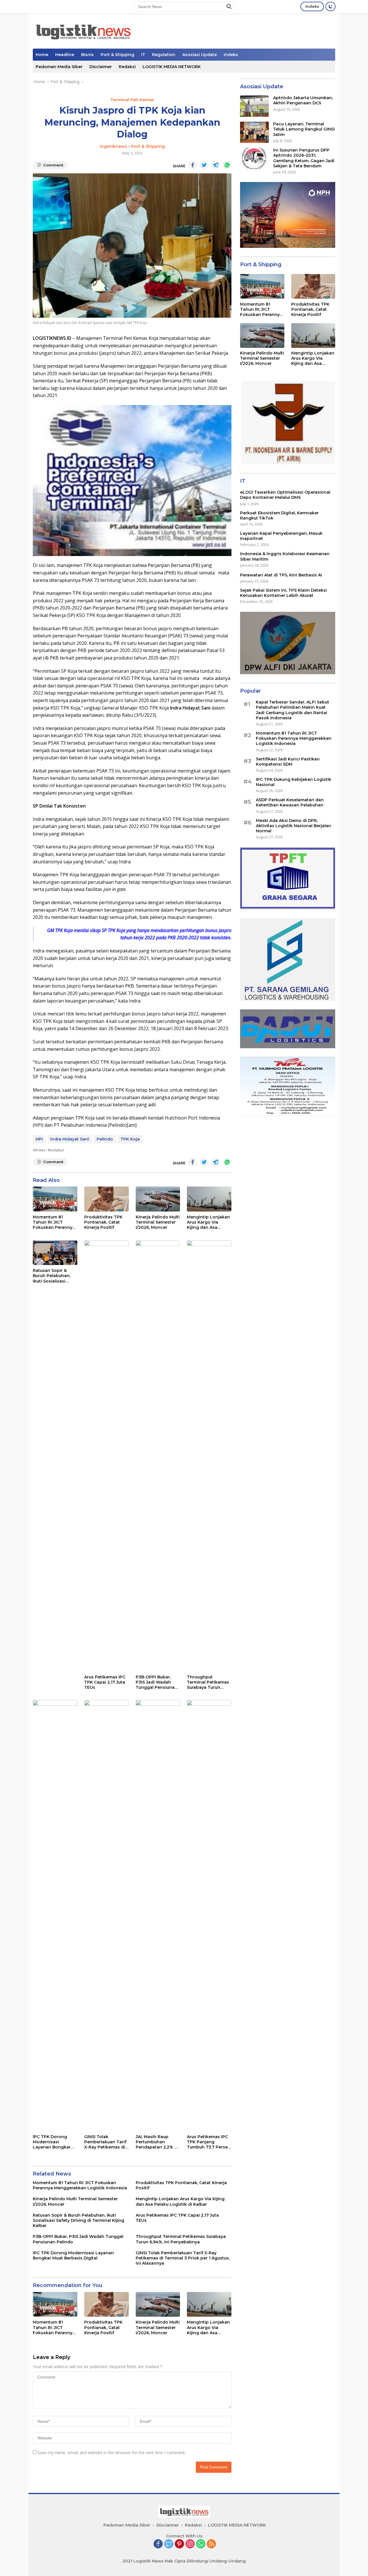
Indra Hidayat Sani (70, 1139)
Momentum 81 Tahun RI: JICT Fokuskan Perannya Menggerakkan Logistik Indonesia (54, 1222)
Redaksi (127, 67)
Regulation (164, 55)
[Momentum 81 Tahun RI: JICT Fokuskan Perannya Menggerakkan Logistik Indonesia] (55, 1199)
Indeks (312, 6)
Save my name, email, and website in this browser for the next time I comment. (112, 2453)
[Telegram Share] (216, 165)
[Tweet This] (204, 165)
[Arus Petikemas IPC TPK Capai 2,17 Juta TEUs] (107, 1456)
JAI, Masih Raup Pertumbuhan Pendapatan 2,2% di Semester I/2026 (157, 2142)
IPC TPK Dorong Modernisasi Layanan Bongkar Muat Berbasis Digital (52, 2142)
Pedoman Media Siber (59, 67)
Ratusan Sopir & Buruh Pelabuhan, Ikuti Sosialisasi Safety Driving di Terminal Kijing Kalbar (52, 1276)
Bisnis (87, 55)
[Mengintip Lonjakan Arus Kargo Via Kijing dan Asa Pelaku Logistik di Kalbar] (209, 1199)
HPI (39, 1139)
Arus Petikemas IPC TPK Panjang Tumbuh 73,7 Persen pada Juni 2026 (209, 2142)
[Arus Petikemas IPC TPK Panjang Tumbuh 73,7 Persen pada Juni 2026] (209, 1916)
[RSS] (211, 2544)
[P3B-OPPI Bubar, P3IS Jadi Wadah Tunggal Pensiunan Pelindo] (158, 1456)
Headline (65, 55)
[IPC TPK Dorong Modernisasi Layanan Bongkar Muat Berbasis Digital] (55, 1916)
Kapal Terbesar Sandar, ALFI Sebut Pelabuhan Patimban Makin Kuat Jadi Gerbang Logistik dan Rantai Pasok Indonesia (293, 710)
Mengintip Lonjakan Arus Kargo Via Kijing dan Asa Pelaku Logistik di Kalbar (208, 1222)
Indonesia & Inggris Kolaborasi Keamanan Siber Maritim (285, 557)
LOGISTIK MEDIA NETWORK (172, 67)
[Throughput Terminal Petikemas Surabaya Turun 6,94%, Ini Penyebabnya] (209, 1456)
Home (42, 55)
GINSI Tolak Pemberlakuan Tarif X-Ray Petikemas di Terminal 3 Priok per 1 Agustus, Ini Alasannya (106, 2142)
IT (143, 55)
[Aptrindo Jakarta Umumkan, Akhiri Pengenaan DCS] (254, 106)
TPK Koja (130, 1139)
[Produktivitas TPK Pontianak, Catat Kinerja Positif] (107, 1199)
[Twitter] (169, 2544)
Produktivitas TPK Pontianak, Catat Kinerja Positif (103, 1222)
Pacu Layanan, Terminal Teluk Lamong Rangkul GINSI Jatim (304, 129)
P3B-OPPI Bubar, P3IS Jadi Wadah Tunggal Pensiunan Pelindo (157, 1682)
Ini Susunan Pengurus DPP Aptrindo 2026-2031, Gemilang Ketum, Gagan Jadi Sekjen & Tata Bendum (304, 158)
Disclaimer (101, 67)
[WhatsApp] (201, 2544)
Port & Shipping (117, 55)
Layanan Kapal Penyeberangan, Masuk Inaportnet (281, 536)
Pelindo (105, 1139)
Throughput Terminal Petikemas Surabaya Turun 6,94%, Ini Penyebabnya (208, 1682)
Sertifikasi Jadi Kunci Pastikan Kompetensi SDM (288, 762)
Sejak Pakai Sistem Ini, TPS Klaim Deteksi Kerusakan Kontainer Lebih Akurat (283, 593)
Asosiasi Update (200, 55)
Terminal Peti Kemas (132, 100)
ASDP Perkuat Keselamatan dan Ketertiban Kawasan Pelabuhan (290, 803)
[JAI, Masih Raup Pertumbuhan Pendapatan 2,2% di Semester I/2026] (158, 1916)
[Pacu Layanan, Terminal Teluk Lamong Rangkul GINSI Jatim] (254, 132)
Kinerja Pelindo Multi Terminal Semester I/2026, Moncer (158, 1222)
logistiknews (113, 146)
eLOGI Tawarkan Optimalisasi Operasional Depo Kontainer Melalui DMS (285, 495)
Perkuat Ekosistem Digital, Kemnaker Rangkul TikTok (279, 515)
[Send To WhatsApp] (227, 165)
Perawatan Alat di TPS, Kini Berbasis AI (281, 575)
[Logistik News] (83, 30)
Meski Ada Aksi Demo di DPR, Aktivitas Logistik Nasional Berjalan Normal (294, 826)
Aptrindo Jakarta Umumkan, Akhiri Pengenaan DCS (303, 101)
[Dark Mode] (330, 6)
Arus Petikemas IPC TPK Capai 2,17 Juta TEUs (105, 1682)
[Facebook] (158, 2544)
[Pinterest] (179, 2544)
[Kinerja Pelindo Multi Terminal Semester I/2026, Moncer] (158, 1199)
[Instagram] (190, 2544)
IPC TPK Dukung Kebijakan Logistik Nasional (294, 782)
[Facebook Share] (193, 165)
